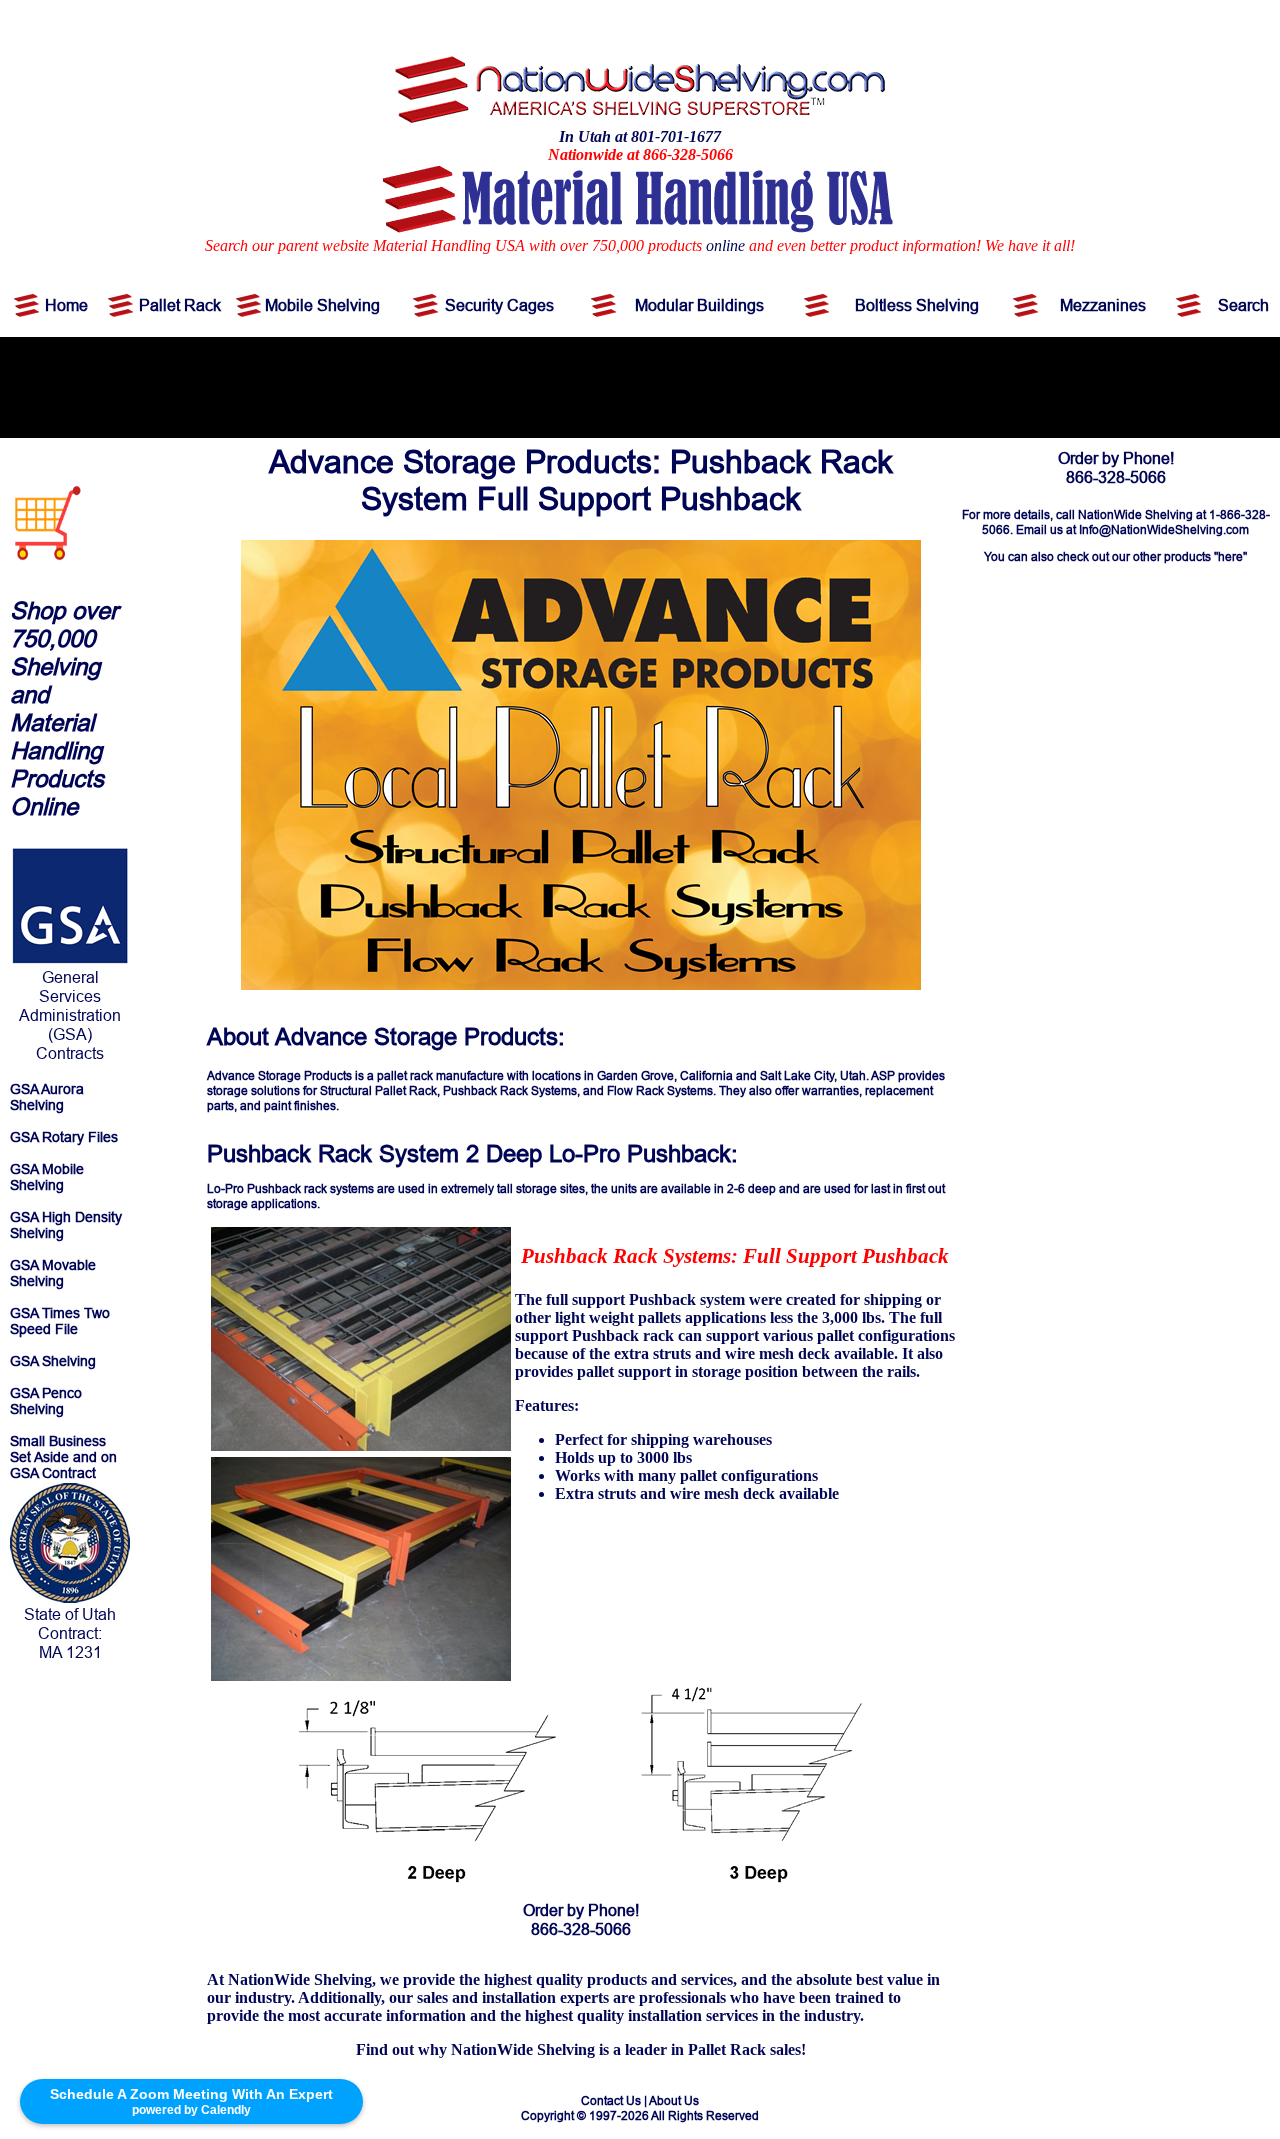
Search (1243, 305)
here (1230, 556)
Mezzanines (1103, 305)
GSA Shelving (53, 1361)
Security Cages (499, 305)
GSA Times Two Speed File (60, 1321)
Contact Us (611, 2100)
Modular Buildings (699, 305)
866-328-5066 (581, 1929)
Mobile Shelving (322, 305)
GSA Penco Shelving (46, 1401)
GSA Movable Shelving (53, 1273)
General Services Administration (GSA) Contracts (70, 1015)
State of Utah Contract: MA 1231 (70, 1633)
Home (66, 305)
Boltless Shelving (917, 305)
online (725, 245)
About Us (674, 2100)
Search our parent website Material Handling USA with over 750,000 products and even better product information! (593, 245)
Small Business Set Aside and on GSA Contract (63, 1457)
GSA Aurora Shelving (47, 1097)
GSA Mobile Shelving (47, 1177)
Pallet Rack (180, 305)
